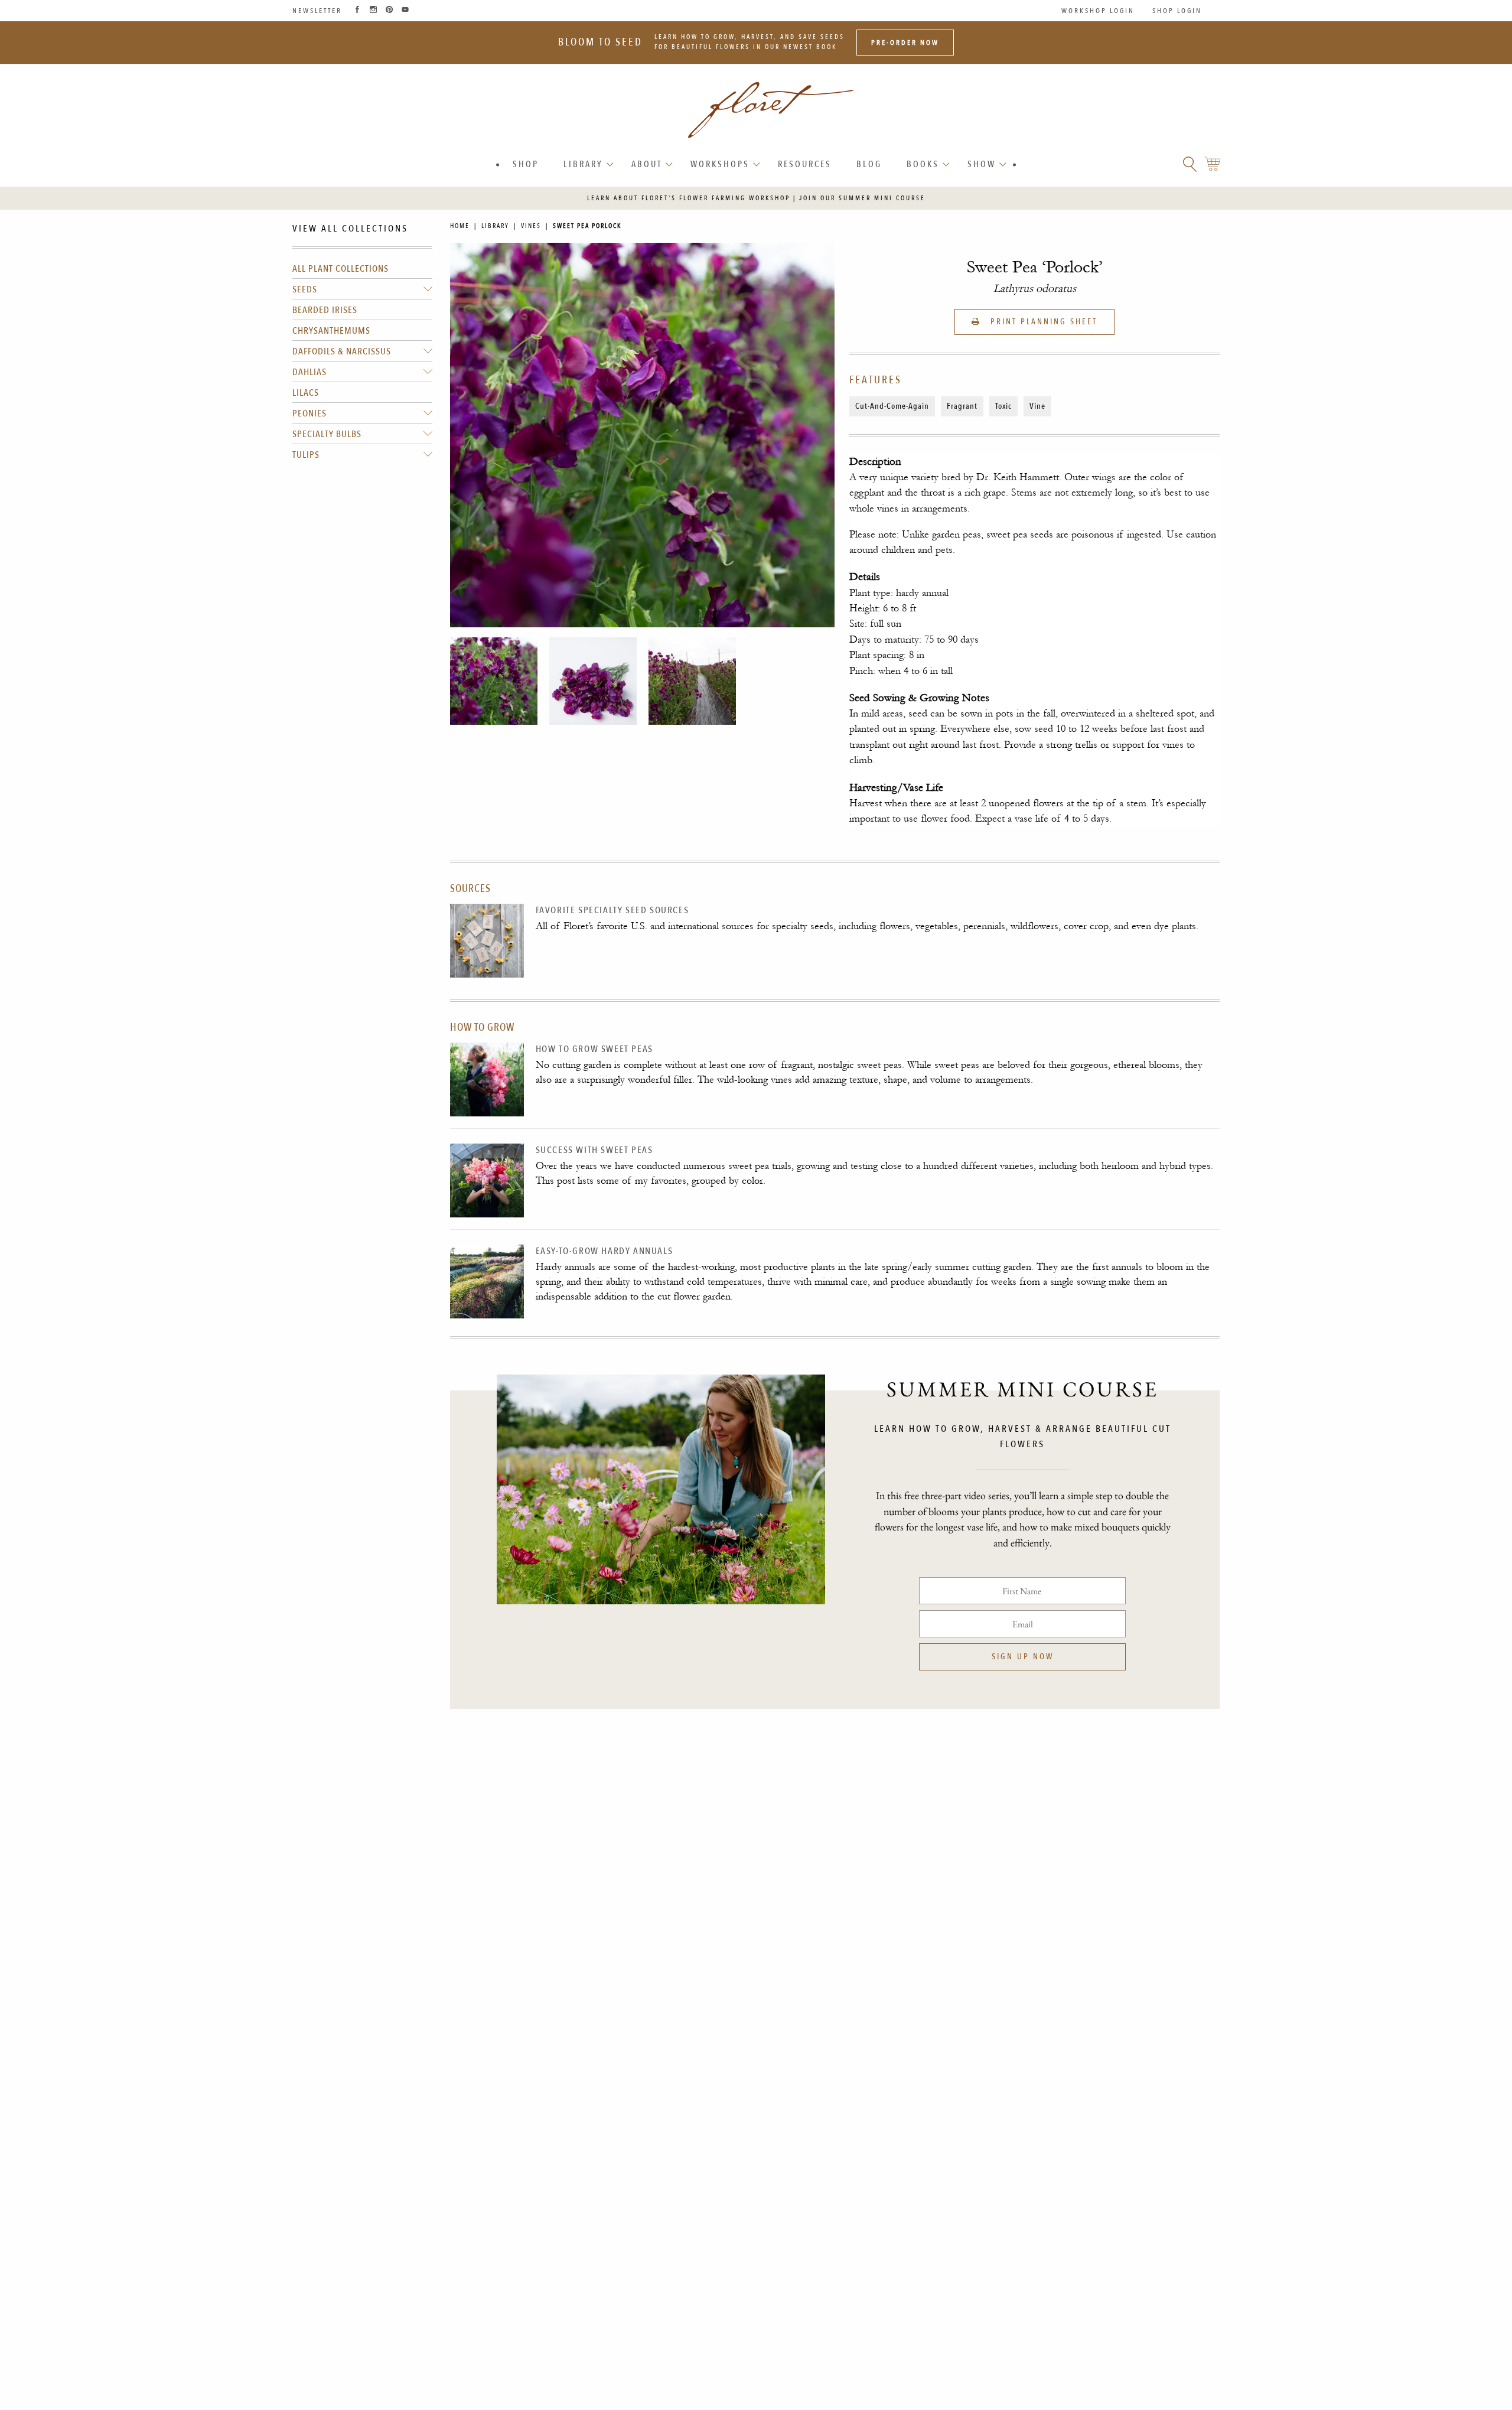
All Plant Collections (340, 269)
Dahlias (309, 372)
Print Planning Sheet (1042, 322)
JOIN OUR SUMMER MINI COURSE (862, 198)
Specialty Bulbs (327, 434)
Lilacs (306, 393)
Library (583, 164)
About (647, 164)
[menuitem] (526, 165)
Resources (805, 164)
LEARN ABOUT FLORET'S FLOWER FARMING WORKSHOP (689, 198)
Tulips (306, 455)
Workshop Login (1098, 11)
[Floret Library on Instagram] (373, 11)
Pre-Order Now (905, 43)
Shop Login (1177, 11)
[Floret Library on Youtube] (405, 11)
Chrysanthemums (331, 331)
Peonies (309, 413)
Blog (869, 164)
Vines (531, 226)
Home (460, 226)
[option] (494, 681)
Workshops (720, 164)
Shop (526, 164)
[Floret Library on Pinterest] (389, 11)
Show (982, 164)
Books (923, 164)
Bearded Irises (325, 310)
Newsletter (317, 11)
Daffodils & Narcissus (342, 351)
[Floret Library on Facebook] (357, 11)
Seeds (305, 289)
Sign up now (1023, 1657)
